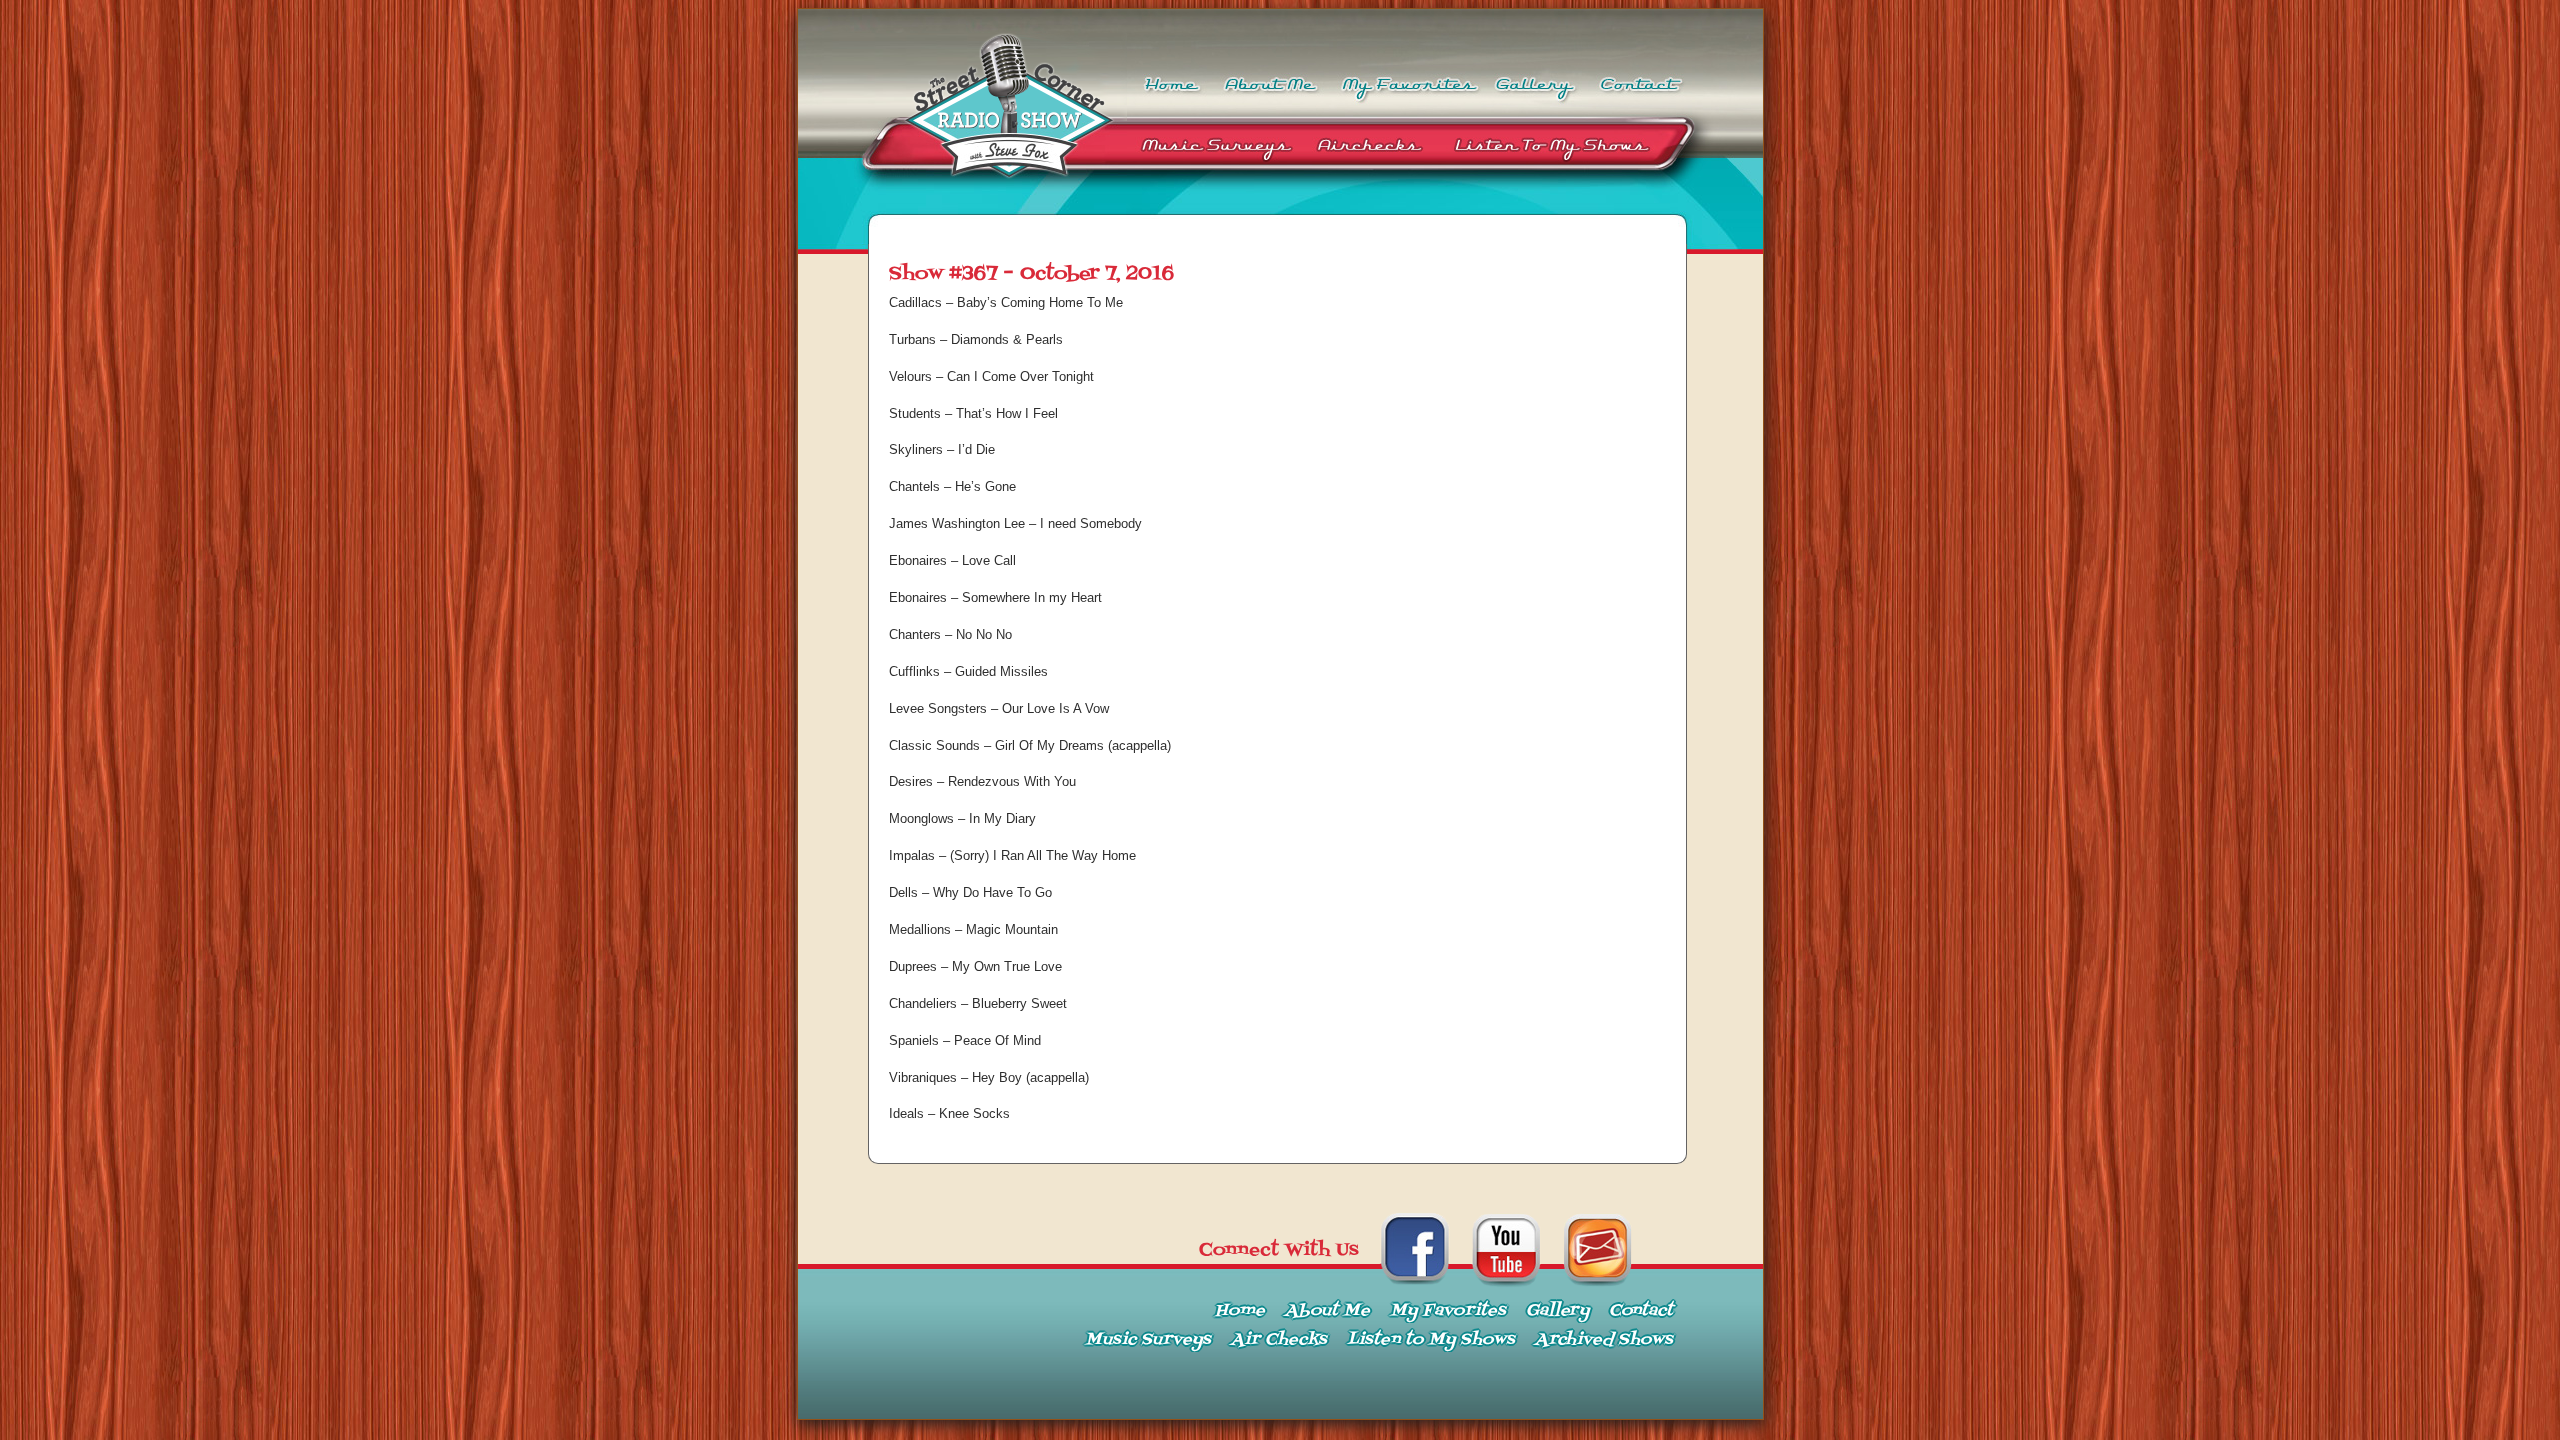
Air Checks (1371, 150)
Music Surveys (1215, 150)
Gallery (1537, 77)
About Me (1270, 77)
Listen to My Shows (1431, 1340)
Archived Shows (1604, 1340)
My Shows (1566, 150)
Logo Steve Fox (962, 150)
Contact (1641, 77)
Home (1169, 77)
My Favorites (1407, 77)
